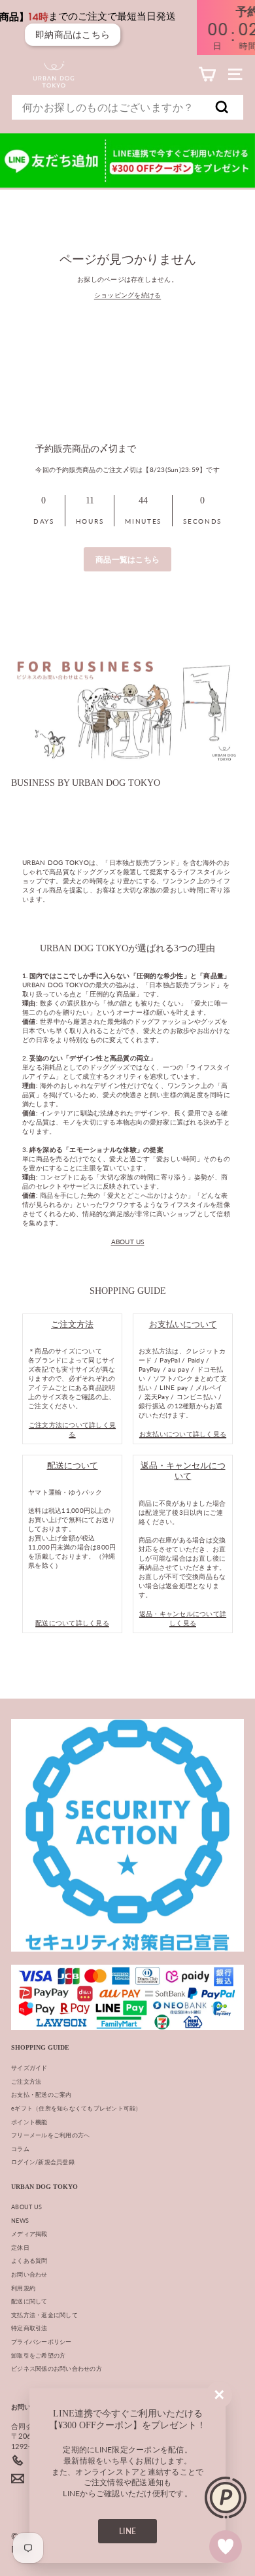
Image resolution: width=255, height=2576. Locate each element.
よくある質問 (29, 2261)
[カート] (207, 74)
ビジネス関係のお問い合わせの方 (57, 2368)
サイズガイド (29, 2068)
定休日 (20, 2247)
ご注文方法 (26, 2081)
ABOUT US (128, 1242)
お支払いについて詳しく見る (183, 1434)
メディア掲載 (29, 2234)
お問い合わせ (29, 2274)
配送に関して (29, 2301)
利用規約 (23, 2288)
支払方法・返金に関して (44, 2315)
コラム (20, 2149)
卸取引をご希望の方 (38, 2355)
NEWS (20, 2221)
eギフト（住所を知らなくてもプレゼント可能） (76, 2108)
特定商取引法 (29, 2328)
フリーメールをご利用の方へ (50, 2135)
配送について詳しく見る (72, 1623)
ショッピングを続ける (128, 295)
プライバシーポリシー (42, 2342)
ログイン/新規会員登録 (43, 2162)
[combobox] (127, 107)
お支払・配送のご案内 (42, 2094)
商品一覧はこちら (127, 559)
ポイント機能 (29, 2122)
